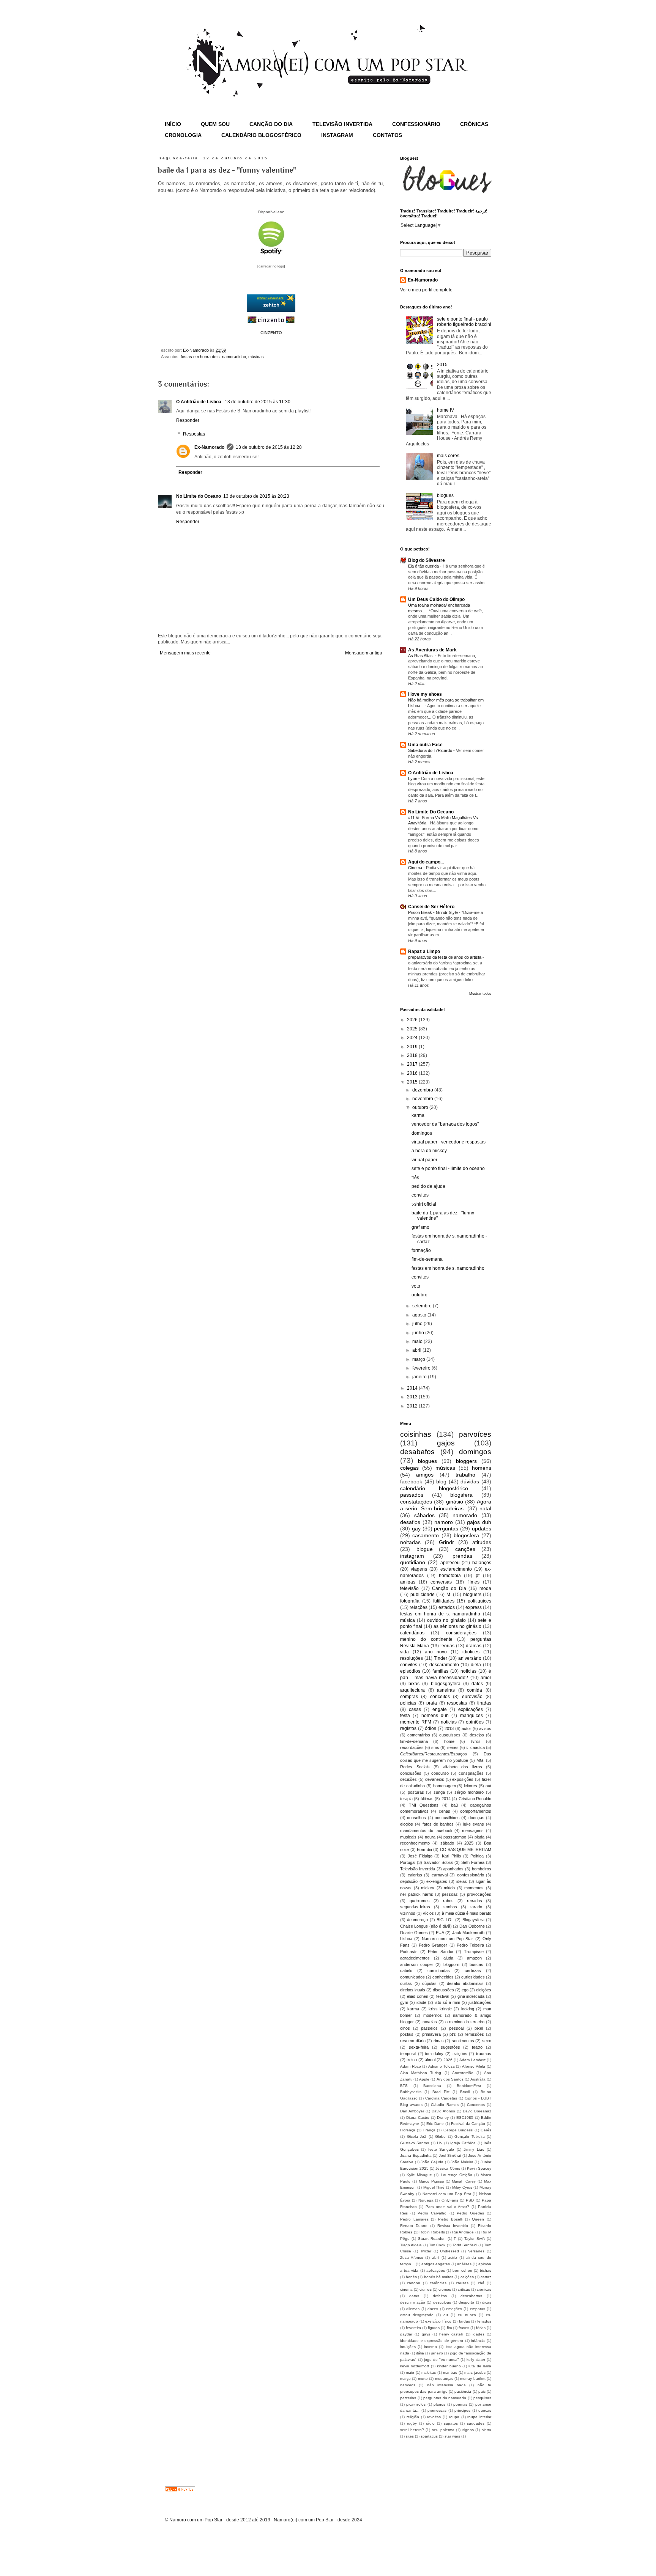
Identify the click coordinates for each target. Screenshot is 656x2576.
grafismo (420, 1227)
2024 (413, 1038)
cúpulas (429, 1983)
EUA (440, 1933)
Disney (443, 2118)
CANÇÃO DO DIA (271, 124)
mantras (450, 2372)
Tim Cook (437, 2245)
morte (423, 2379)
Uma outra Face (425, 745)
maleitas (429, 2372)
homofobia (450, 1576)
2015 (442, 365)
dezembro (423, 1090)
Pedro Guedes (470, 2213)
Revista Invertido (453, 2226)
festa (405, 1716)
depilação (409, 1881)
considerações (461, 1633)
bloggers (466, 1461)
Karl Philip (451, 1856)
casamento (426, 1535)
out (488, 1786)
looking (468, 2009)
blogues (445, 495)
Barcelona (432, 2086)
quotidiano (413, 1562)
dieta (476, 1665)
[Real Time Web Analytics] (180, 2491)
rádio (430, 2423)
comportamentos (476, 1811)
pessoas (450, 1894)
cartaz (486, 2277)
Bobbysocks (411, 2092)
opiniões (475, 1722)
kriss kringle (440, 2009)
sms (435, 1747)
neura (430, 1837)
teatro (477, 2047)
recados (475, 1901)
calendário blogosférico (434, 1488)
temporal (408, 2054)
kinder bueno (449, 2366)
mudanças (444, 2379)
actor (466, 1728)
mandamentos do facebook (426, 1831)
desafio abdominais (465, 1983)
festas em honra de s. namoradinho (213, 357)
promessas (437, 2410)
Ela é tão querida (424, 566)
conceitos (440, 1697)
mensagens (473, 1831)
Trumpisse (474, 1952)
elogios (407, 1824)
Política (477, 1856)
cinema (406, 2289)
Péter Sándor (441, 1952)
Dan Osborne (472, 1926)
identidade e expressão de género (432, 2341)
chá (481, 2283)
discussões (443, 1990)
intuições (408, 2347)
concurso (440, 1773)
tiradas (484, 1703)
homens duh (435, 1716)
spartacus (429, 2436)
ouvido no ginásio (446, 1620)
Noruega (426, 2200)
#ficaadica (475, 1747)
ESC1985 (465, 2118)
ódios (430, 1728)
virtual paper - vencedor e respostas (449, 1142)
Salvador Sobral (438, 1862)
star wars (452, 2436)
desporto (466, 2302)
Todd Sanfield (465, 2245)
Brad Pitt (441, 2092)
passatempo (455, 1837)
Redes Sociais (415, 1767)
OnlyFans (450, 2200)
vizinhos (408, 1913)
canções (465, 1549)
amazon (474, 1958)
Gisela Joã (417, 2136)
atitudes (482, 1542)
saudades (476, 2423)
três (415, 1178)
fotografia (410, 1601)
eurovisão (472, 1697)
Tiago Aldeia (411, 2245)
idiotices (471, 1652)
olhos (405, 2028)
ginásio (455, 1502)
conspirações (471, 1773)
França (429, 2130)
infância (478, 2341)
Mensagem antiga (364, 653)
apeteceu (450, 1563)
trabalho (465, 1475)
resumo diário (413, 2041)
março (419, 1359)
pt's (453, 2034)
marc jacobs (475, 2372)
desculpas (442, 2302)
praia (432, 1703)
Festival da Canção (468, 2124)
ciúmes (426, 2289)
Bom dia (424, 1849)
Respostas (194, 434)
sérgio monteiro (469, 1792)
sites (410, 2436)
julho (418, 1324)
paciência (463, 2391)
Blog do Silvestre (427, 560)
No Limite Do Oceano (431, 812)
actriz (453, 2258)
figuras (434, 2328)
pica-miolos (416, 2404)
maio (418, 1341)
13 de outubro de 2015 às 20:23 (256, 496)
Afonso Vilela (474, 2066)
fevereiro (422, 1368)
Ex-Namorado (209, 447)
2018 (413, 1055)
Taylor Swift (475, 2239)
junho (419, 1333)
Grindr (446, 1542)
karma (418, 1115)
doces (433, 2309)
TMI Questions (424, 1805)
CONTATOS (387, 135)
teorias (447, 1646)
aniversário (470, 1658)
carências (438, 2283)
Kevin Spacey (479, 2168)
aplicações (436, 2270)
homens (482, 1468)
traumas (484, 2054)
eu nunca (467, 2315)
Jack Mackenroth (468, 1933)
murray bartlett (473, 2379)
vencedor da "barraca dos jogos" (445, 1124)
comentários (419, 1735)
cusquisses (450, 1735)
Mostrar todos (480, 994)
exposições (463, 1779)
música (408, 1620)
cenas (445, 1811)
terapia (406, 1799)
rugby (412, 2423)
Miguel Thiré (434, 2187)
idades (479, 2334)
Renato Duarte (414, 2226)
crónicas (484, 2289)
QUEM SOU (215, 124)
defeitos (440, 2296)
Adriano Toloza (442, 2066)
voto (416, 1286)
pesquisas (482, 2398)
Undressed (449, 2251)
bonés (411, 2277)
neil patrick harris (417, 1894)
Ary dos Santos (450, 2079)
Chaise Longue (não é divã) (426, 1926)
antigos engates (436, 2264)
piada (479, 1837)
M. (449, 1595)
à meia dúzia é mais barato (467, 1913)
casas (415, 1709)
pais (482, 2391)
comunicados (412, 1977)
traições (460, 2054)
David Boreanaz (477, 2111)
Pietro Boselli (450, 2219)
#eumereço (417, 1920)
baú (454, 1805)
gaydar (406, 2334)
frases (464, 2328)
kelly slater (476, 2360)
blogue (425, 1549)
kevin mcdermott (415, 2366)
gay (416, 1529)
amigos (425, 1475)
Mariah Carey (464, 2181)
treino (412, 2060)
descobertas (471, 2296)
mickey (428, 1888)
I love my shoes (425, 694)
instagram (412, 1556)
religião (413, 2417)
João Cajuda (432, 2162)
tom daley (434, 2054)
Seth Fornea (473, 1862)
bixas (414, 1684)
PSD (470, 2200)
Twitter (426, 2251)
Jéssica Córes (448, 2168)
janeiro (420, 1377)
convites (420, 1195)
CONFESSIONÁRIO (416, 124)
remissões (474, 2034)
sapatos (451, 2423)
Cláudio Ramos (445, 2105)
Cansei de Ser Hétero (431, 907)
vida (404, 1652)
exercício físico (438, 2321)
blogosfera (466, 1535)
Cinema (416, 868)
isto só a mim (447, 2002)
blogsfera (461, 1495)
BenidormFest (469, 2086)
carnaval (440, 1875)
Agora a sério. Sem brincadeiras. (446, 1505)
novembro (423, 1099)
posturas (416, 1792)
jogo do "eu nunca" (442, 2360)
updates (482, 1529)
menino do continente (426, 1639)
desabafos (417, 1452)
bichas (486, 2270)
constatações (416, 1502)
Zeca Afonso (412, 2258)
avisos (485, 1728)
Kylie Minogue (419, 2175)
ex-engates (437, 1881)
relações (419, 1607)
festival (443, 1996)
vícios (428, 1913)
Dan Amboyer (412, 2111)
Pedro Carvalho (432, 2213)
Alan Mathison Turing (421, 2073)
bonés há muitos (439, 2277)
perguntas (446, 1529)
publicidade (423, 1595)
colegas (409, 1468)
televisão (409, 1588)
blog (441, 1481)
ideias (462, 1881)
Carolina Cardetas (441, 2098)
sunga (439, 1792)
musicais (408, 1837)
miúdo (449, 1888)
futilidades (444, 1601)
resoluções (412, 1658)
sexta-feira (419, 2047)
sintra (486, 2430)
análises (464, 2264)
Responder (188, 420)
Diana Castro (418, 2118)
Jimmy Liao (474, 2149)
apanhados (453, 1869)
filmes (473, 1582)
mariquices (471, 1716)
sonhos (450, 1907)
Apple (424, 2079)
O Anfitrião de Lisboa (199, 402)
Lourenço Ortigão (457, 2175)
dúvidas (470, 1481)
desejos (477, 1735)
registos (408, 1728)
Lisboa (406, 1939)
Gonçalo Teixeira (470, 2136)
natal (485, 1508)
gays (426, 2334)
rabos (448, 1901)
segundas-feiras (415, 1907)
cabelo (406, 1971)
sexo (487, 2041)
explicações (471, 1709)
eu (446, 2315)
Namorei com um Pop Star (447, 2194)
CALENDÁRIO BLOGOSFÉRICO (261, 135)
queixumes (420, 1901)
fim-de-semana (427, 1259)
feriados (484, 2321)
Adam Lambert (472, 2060)
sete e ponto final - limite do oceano (448, 1168)
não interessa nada (447, 2385)
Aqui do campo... (426, 862)
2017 (413, 1064)
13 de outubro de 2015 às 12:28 (269, 447)
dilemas (413, 2309)
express (474, 1607)
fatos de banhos (438, 1824)
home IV (445, 410)
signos (468, 2430)
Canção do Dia (449, 1588)
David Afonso (443, 2111)
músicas (256, 357)
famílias (440, 1671)
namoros (408, 2385)
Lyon (413, 778)
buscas (476, 1964)
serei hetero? (412, 2430)
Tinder (441, 1658)
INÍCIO (173, 124)
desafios (410, 1522)
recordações (412, 1747)
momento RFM (416, 1722)
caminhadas (439, 1971)
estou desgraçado (417, 2315)
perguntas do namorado (445, 2398)
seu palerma (443, 2430)
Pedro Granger (433, 1945)
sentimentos (463, 2041)
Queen (478, 2219)
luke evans (474, 1824)
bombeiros (482, 1869)
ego (465, 1990)
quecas (485, 2410)
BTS (404, 2086)
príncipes (462, 2410)
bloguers (472, 1595)
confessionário (471, 1875)
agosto (420, 1315)
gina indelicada (471, 1996)
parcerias (408, 2398)
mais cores (448, 456)
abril (417, 1350)
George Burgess (458, 2130)
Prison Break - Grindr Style (434, 912)
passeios (429, 2028)
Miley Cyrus (462, 2187)
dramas (474, 1646)
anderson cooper (417, 1964)
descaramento (444, 1665)
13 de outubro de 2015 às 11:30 (258, 402)
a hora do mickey (429, 1151)
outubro (421, 1107)
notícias (449, 1722)
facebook (411, 1481)
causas (462, 2283)
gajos (446, 1443)
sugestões (450, 2047)
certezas (473, 1971)
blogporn (451, 1964)
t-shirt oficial (424, 1204)
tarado (476, 1907)
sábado (447, 1843)
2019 (413, 1047)
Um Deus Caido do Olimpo (436, 599)
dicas (487, 2302)
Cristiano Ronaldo (475, 1799)
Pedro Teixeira (470, 1945)
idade (421, 2002)
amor (486, 1678)
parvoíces (475, 1434)
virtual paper (424, 1160)
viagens (419, 1569)
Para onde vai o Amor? (448, 2207)
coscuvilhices (447, 1818)
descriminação (413, 2302)
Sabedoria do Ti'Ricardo (431, 750)
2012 (413, 1406)
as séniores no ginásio (457, 1626)
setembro (423, 1306)
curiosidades (473, 1977)
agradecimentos (415, 1958)
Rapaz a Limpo (424, 951)
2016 (413, 1073)
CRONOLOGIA (183, 135)
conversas (441, 1582)
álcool (430, 2060)
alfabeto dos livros (463, 1767)
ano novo (436, 1652)
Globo (440, 2136)
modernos (433, 2015)
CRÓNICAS (474, 124)
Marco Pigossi (431, 2181)
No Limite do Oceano (199, 496)
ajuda (448, 1958)
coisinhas (416, 1434)
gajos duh (479, 1522)
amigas (408, 1582)
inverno (430, 2347)
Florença (408, 2130)
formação (421, 1250)
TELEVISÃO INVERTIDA (342, 124)
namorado (465, 1515)
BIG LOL (445, 1920)
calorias (415, 1875)
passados (412, 1495)
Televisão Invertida (418, 1869)
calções (467, 2277)
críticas (464, 2289)
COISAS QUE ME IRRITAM (466, 1849)
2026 (413, 1020)
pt (478, 1576)
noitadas (410, 1542)
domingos (422, 1133)
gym (404, 2002)
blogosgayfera (446, 1684)
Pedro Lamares (414, 2219)
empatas (478, 2309)
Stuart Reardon (432, 2239)
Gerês (486, 2130)
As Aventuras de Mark (432, 650)
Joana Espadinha (416, 2155)
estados (447, 1607)
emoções (454, 2309)
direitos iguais (413, 1990)
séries (453, 1747)
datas (414, 2296)
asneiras (446, 1690)
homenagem (445, 1786)
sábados (424, 1515)
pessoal (456, 2028)
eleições (484, 1990)
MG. (480, 1760)
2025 (413, 1029)
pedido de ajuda (428, 1186)
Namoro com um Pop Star (448, 1939)
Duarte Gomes (414, 1933)
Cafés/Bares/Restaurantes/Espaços (434, 1754)
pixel (479, 2028)
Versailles (476, 2251)
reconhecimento (415, 1843)
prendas (462, 1556)
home (449, 1741)
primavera (431, 2034)
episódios (410, 1671)
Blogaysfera (473, 1920)
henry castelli (451, 2334)
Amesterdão (463, 2073)
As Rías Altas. (422, 656)
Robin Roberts (432, 2232)
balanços (482, 1563)
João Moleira (462, 2162)
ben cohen (462, 2270)
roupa (454, 2417)
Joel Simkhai (450, 2155)
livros (476, 1741)
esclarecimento (456, 1569)
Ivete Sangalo (441, 2149)
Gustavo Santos (415, 2143)
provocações (479, 1894)
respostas (457, 1703)
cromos (445, 2289)
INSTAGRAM (337, 135)
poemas (460, 2404)
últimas (427, 1799)
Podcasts (409, 1952)
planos (439, 2404)
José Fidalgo (420, 1856)
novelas (430, 2022)
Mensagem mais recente (185, 653)
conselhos (416, 1818)
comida (475, 1690)
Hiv (440, 2143)
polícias (408, 1703)
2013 (413, 1397)
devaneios (435, 1779)
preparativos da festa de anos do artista (445, 957)
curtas (406, 1983)
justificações (480, 2002)
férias (481, 2328)
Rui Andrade (463, 2232)
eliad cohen (418, 1996)
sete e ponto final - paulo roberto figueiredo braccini (464, 322)
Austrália (478, 2079)
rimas (439, 2041)
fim (449, 2328)
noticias (468, 1671)
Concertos (476, 2105)
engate (440, 1709)
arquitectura (412, 1690)
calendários (412, 1633)
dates (477, 1684)
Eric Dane (435, 2124)
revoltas (434, 2417)
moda (485, 1588)
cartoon (414, 2283)
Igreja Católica (463, 2143)
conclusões (411, 1773)
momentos (474, 1888)
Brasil (465, 2092)
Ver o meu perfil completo (426, 290)
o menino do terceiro (465, 2022)
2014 (413, 1388)
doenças (476, 1818)
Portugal (408, 1862)
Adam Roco (411, 2066)
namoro (444, 1522)
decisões (408, 1779)
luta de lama (480, 2366)
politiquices (479, 1601)
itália (420, 2353)
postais (407, 2034)
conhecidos (443, 1977)
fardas (464, 2321)
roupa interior (479, 2417)
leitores (471, 1786)
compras (409, 1697)
